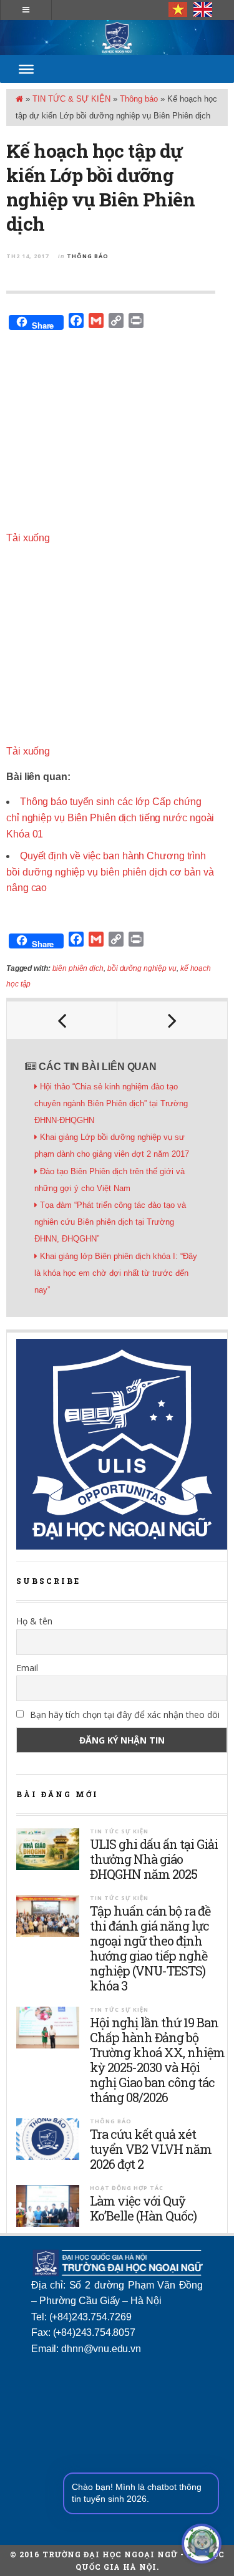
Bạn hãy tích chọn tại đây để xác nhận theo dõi (124, 1715)
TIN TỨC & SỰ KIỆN (71, 99)
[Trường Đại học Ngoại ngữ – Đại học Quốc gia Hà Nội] (117, 37)
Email (27, 1668)
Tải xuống (28, 538)
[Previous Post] (62, 1020)
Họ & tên (34, 1621)
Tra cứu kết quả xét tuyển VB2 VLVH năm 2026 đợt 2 (151, 2149)
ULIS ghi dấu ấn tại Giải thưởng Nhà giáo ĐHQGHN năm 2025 (154, 1859)
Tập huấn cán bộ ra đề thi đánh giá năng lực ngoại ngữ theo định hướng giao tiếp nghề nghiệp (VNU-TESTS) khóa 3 (150, 1948)
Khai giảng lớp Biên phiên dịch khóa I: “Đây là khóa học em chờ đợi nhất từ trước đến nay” (116, 1273)
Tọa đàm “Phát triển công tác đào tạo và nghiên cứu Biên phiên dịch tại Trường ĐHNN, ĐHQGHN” (110, 1222)
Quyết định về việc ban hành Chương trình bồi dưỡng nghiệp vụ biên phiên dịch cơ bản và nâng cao (110, 872)
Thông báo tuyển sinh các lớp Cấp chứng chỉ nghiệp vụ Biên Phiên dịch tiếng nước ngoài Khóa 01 (110, 818)
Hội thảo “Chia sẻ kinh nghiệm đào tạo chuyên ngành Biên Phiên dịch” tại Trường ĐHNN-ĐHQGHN (111, 1103)
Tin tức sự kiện (119, 1831)
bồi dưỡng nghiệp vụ (142, 968)
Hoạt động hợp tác (127, 2188)
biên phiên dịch (78, 968)
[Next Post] (173, 1020)
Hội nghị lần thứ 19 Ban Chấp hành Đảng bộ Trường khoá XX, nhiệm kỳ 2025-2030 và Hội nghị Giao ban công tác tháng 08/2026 (157, 2060)
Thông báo (139, 99)
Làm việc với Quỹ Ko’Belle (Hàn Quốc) (143, 2208)
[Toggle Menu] (26, 69)
